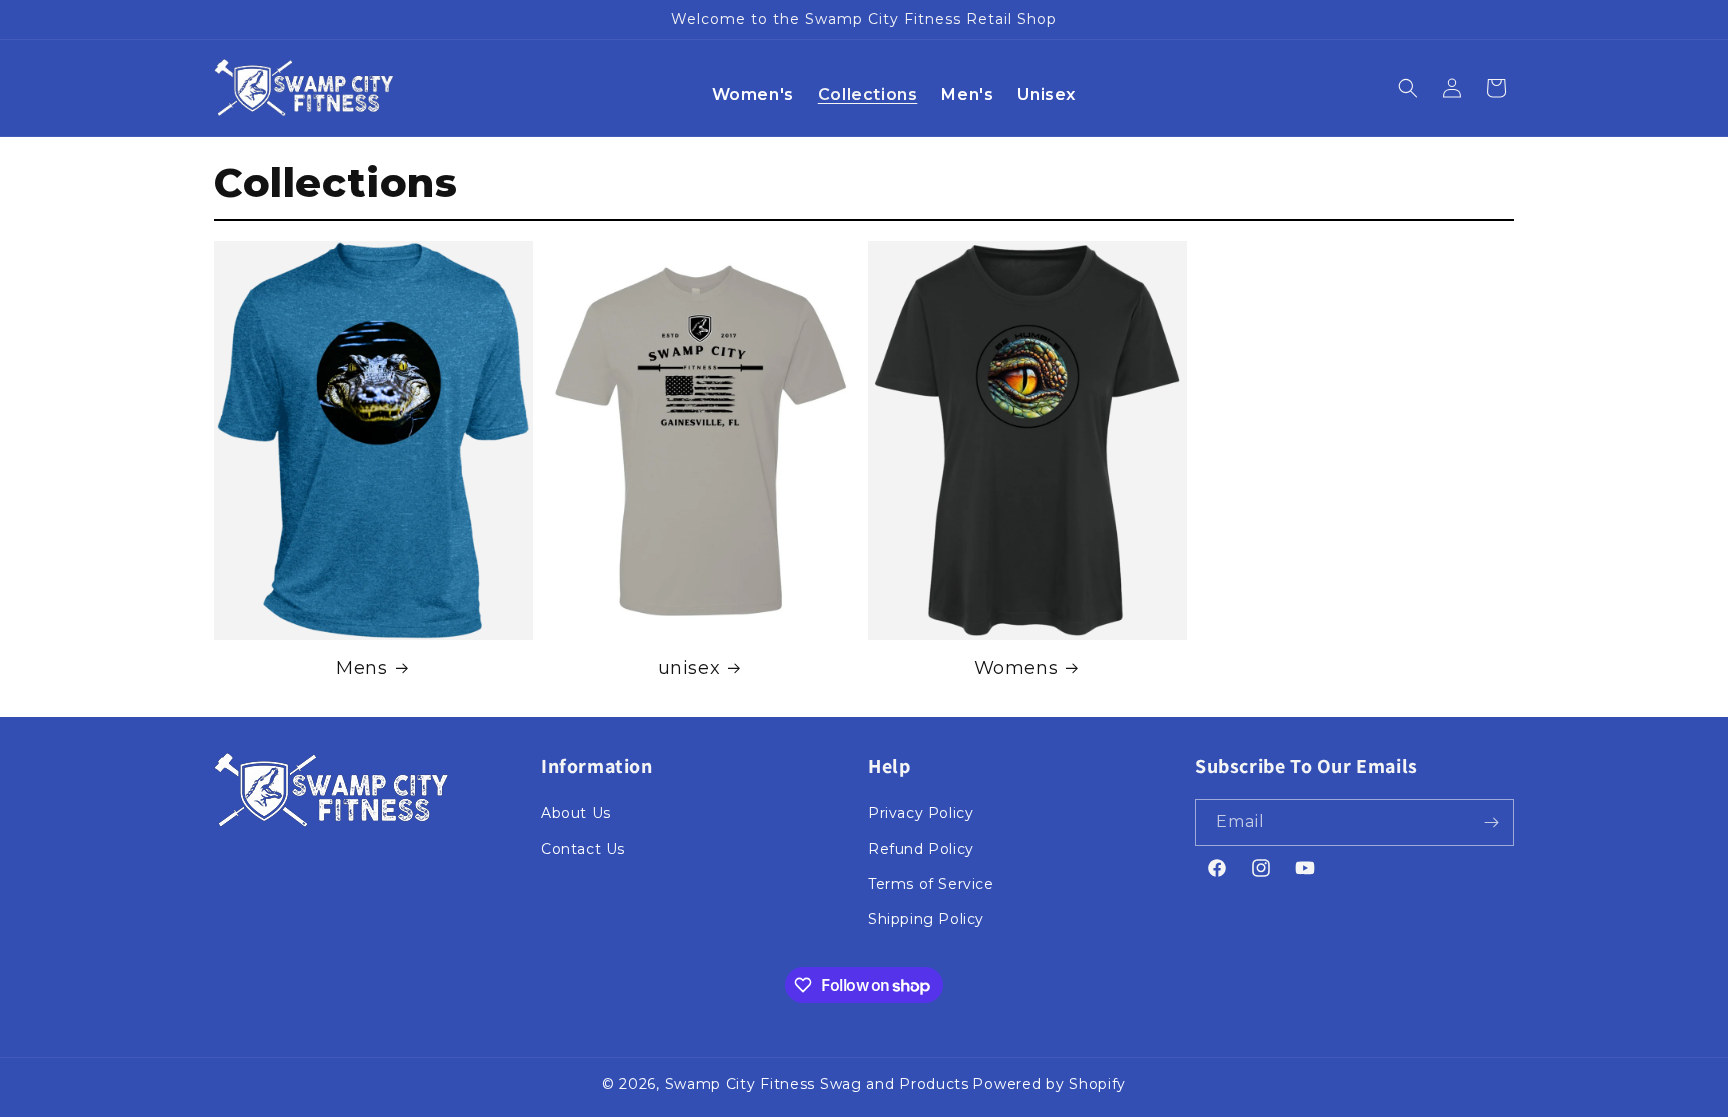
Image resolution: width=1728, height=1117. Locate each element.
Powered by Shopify (1049, 1084)
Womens (1016, 668)
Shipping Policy (926, 919)
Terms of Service (931, 884)
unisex (689, 668)
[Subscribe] (1491, 822)
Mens (361, 668)
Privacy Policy (920, 813)
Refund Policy (921, 849)
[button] (1408, 88)
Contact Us (583, 849)
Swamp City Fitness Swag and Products (817, 1084)
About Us (576, 813)
